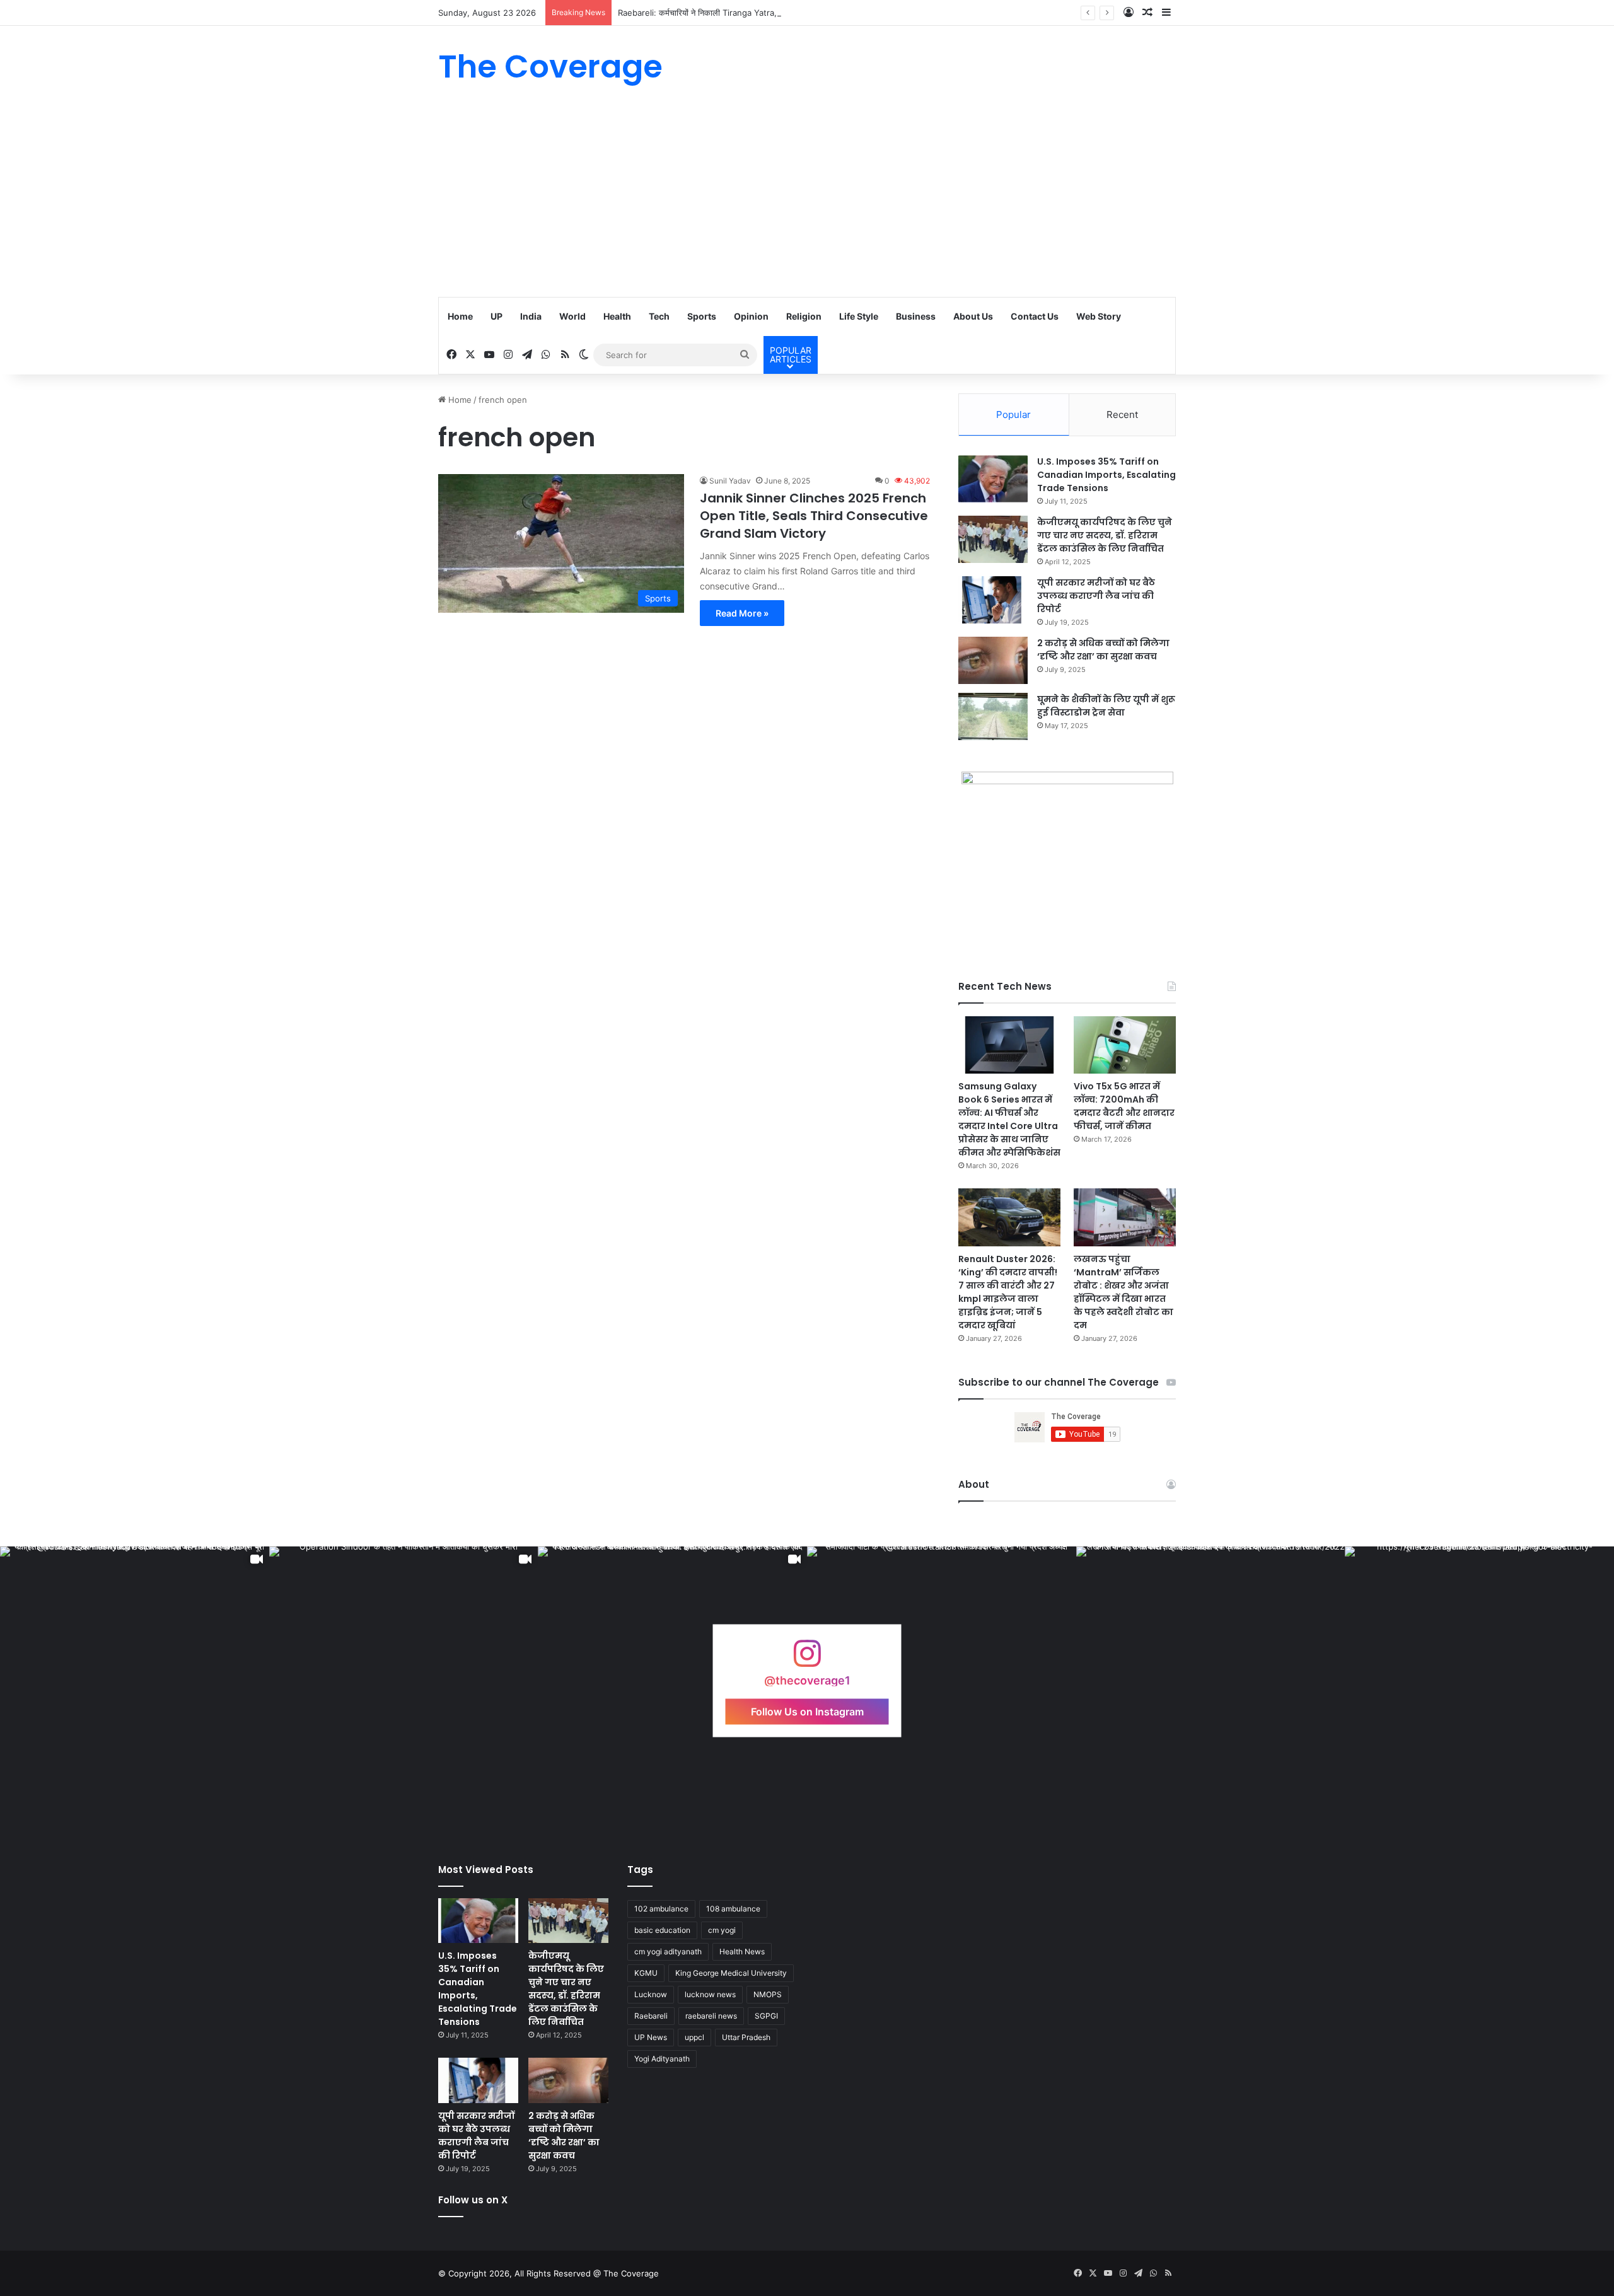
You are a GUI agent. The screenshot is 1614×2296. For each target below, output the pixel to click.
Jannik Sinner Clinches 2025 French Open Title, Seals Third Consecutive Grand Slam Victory (814, 516)
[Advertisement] (807, 202)
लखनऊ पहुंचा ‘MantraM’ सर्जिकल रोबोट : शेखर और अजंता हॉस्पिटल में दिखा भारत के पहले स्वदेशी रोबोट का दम (1123, 1292)
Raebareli (651, 2016)
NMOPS (768, 1994)
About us (973, 316)
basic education (662, 1930)
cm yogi (722, 1930)
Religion (804, 316)
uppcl (694, 2037)
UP (496, 316)
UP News (651, 2037)
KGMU (646, 1973)
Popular (1013, 415)
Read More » (742, 613)
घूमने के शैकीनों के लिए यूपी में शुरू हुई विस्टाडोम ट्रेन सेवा (1106, 706)
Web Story (1099, 316)
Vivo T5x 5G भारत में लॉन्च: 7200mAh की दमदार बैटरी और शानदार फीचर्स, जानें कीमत (1124, 1106)
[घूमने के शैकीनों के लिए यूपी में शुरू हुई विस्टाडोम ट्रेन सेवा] (993, 716)
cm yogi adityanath (668, 1951)
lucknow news (710, 1994)
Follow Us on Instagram (807, 1712)
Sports (702, 316)
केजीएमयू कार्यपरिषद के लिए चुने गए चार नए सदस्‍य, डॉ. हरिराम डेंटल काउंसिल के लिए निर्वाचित (1105, 535)
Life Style (859, 316)
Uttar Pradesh (746, 2037)
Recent (1122, 415)
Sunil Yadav (730, 481)
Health (617, 316)
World (572, 316)
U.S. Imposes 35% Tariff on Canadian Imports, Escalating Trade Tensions (1106, 475)
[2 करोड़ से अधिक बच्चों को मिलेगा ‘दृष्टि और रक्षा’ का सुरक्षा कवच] (993, 660)
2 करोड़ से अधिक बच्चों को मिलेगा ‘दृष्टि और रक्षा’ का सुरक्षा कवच (1103, 650)
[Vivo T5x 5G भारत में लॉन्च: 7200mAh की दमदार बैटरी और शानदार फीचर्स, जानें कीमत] (1125, 1045)
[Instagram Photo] (942, 1681)
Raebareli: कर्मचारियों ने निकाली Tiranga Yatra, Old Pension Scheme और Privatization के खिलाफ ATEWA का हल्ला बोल (824, 13)
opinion (751, 316)
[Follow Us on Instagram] (807, 1660)
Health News (742, 1951)
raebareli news (711, 2016)
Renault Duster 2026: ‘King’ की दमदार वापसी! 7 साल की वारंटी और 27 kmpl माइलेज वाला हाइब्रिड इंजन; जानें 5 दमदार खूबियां (1008, 1292)
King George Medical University (731, 1973)
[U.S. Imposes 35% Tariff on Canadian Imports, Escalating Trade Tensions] (993, 479)
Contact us (1035, 316)
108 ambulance (733, 1909)
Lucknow (651, 1994)
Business (916, 316)
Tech (659, 316)
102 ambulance (661, 1909)
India (531, 316)
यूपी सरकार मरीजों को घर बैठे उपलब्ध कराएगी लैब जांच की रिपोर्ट (1096, 596)
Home (460, 316)
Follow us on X (473, 2200)
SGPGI (766, 2016)
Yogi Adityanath (662, 2059)
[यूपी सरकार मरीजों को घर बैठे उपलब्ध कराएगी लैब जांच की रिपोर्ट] (993, 600)
